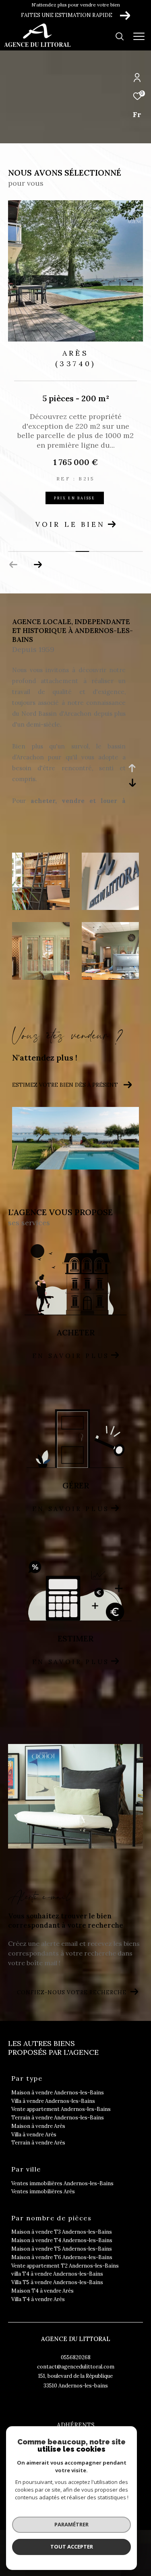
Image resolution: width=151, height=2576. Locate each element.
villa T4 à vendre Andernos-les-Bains (57, 2274)
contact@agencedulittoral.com (76, 2367)
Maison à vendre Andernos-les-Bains (58, 2093)
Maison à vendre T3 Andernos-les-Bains (62, 2232)
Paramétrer (71, 2524)
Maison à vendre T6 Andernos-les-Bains (62, 2257)
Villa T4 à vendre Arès (38, 2299)
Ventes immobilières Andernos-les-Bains (62, 2183)
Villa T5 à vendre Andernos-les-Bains (57, 2282)
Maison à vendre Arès (38, 2126)
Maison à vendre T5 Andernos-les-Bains (62, 2249)
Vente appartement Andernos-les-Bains (61, 2109)
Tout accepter (72, 2547)
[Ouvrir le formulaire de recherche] (120, 36)
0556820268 (76, 2357)
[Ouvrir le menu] (139, 36)
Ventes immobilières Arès (43, 2191)
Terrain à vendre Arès (38, 2143)
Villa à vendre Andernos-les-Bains (53, 2101)
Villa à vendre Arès (34, 2135)
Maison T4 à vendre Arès (42, 2291)
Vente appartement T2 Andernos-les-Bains (65, 2266)
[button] (38, 565)
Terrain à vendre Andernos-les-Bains (58, 2118)
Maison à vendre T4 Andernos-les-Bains (62, 2240)
